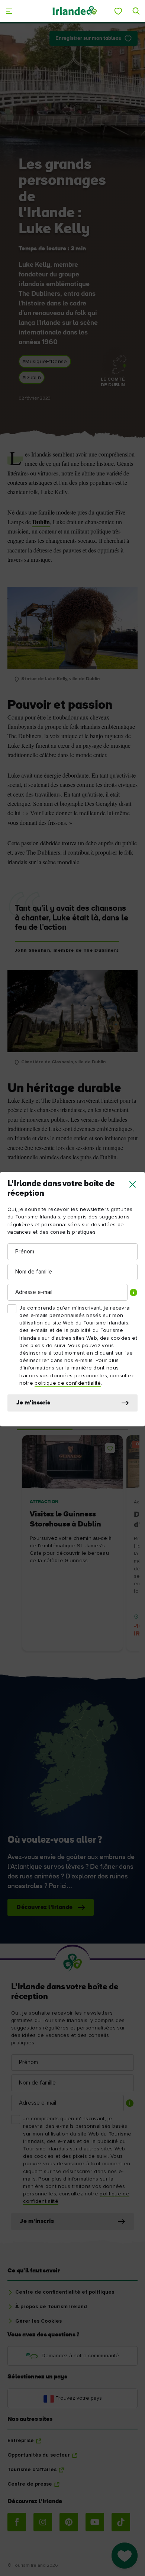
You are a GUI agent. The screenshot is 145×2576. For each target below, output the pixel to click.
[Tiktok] (121, 2522)
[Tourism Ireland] (75, 11)
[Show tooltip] (133, 1292)
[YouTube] (95, 2522)
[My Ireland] (118, 11)
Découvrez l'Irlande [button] (45, 1907)
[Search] (136, 11)
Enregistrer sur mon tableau (88, 39)
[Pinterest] (69, 2522)
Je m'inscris (33, 1403)
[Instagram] (43, 2522)
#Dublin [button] (32, 378)
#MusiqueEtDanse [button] (45, 362)
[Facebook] (17, 2522)
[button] (133, 1184)
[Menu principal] (9, 11)
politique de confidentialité (68, 1383)
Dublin (41, 522)
